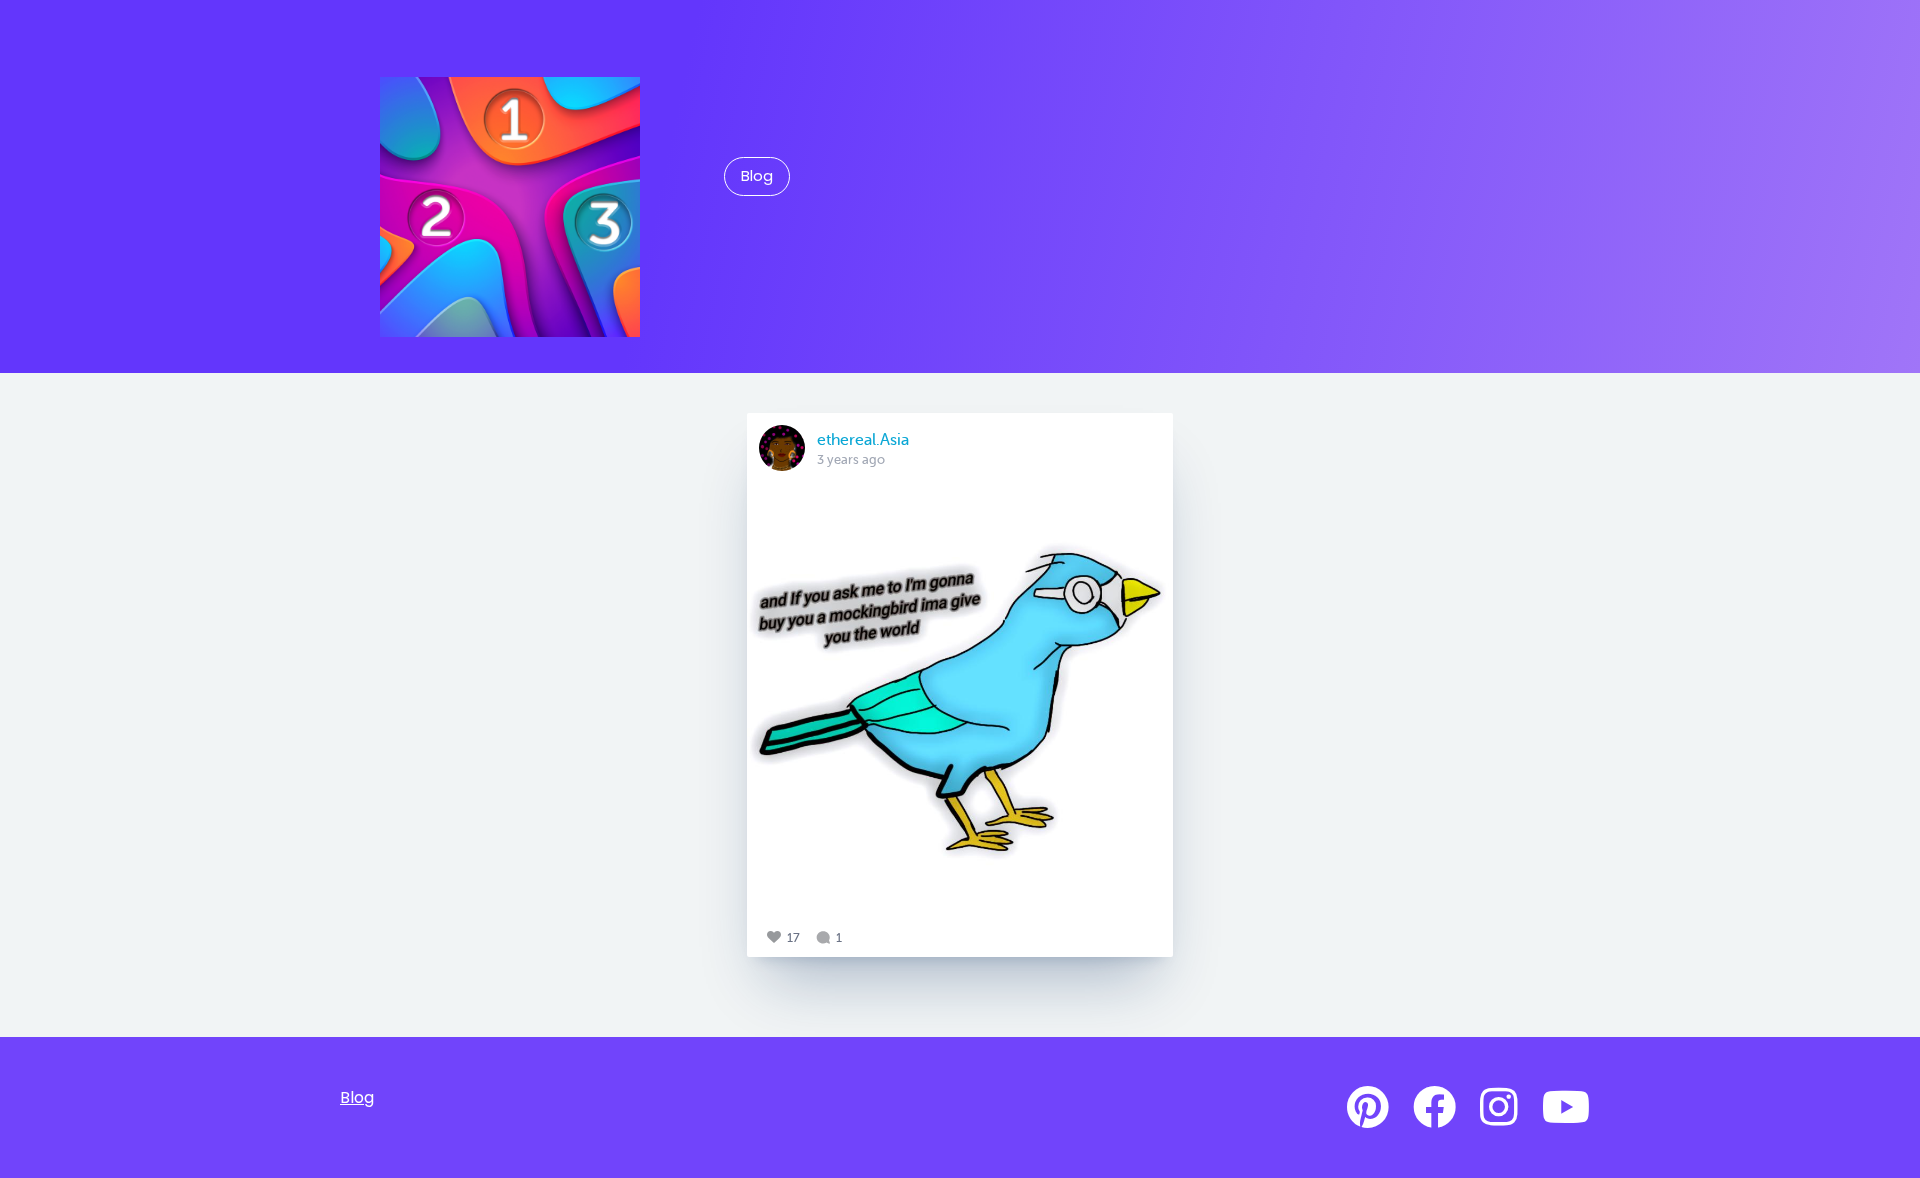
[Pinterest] (1368, 1108)
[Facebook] (1434, 1108)
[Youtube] (1566, 1108)
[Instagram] (1499, 1108)
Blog (757, 176)
